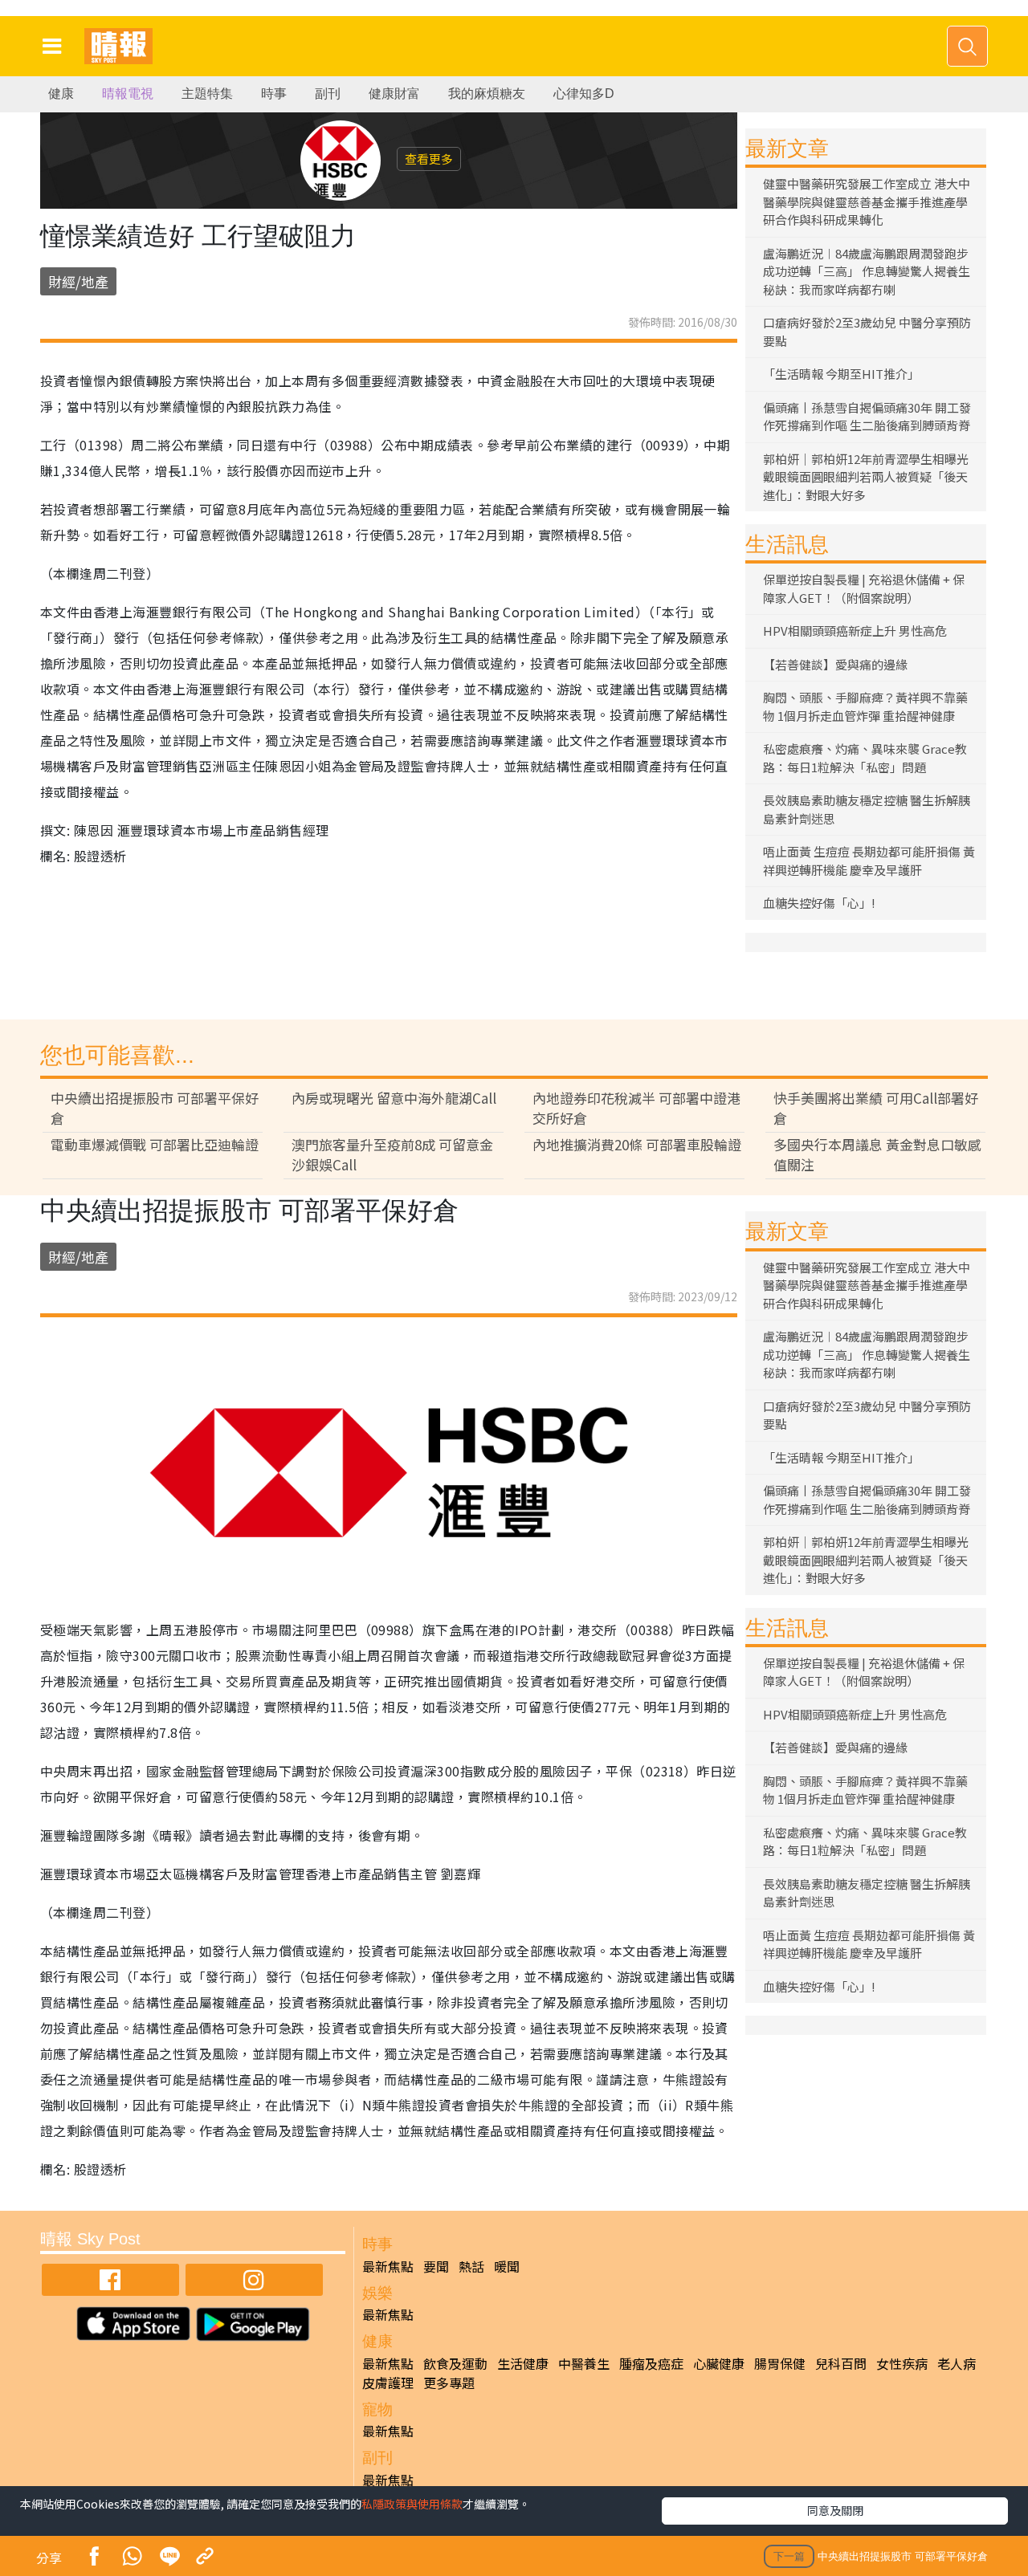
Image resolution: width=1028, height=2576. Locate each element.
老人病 (957, 2363)
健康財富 (394, 94)
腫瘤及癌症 (651, 2363)
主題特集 (207, 94)
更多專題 (449, 2383)
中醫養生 (584, 2363)
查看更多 (429, 159)
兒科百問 (841, 2363)
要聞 (436, 2266)
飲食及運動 (455, 2363)
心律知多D (584, 94)
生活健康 (523, 2363)
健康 (61, 94)
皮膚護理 (388, 2383)
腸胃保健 (780, 2363)
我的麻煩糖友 (487, 94)
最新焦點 (388, 2266)
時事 (274, 94)
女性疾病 (902, 2363)
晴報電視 (128, 94)
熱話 (471, 2266)
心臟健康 (719, 2363)
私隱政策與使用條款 (412, 2504)
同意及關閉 (835, 2510)
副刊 (328, 94)
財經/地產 (78, 281)
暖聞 (507, 2266)
